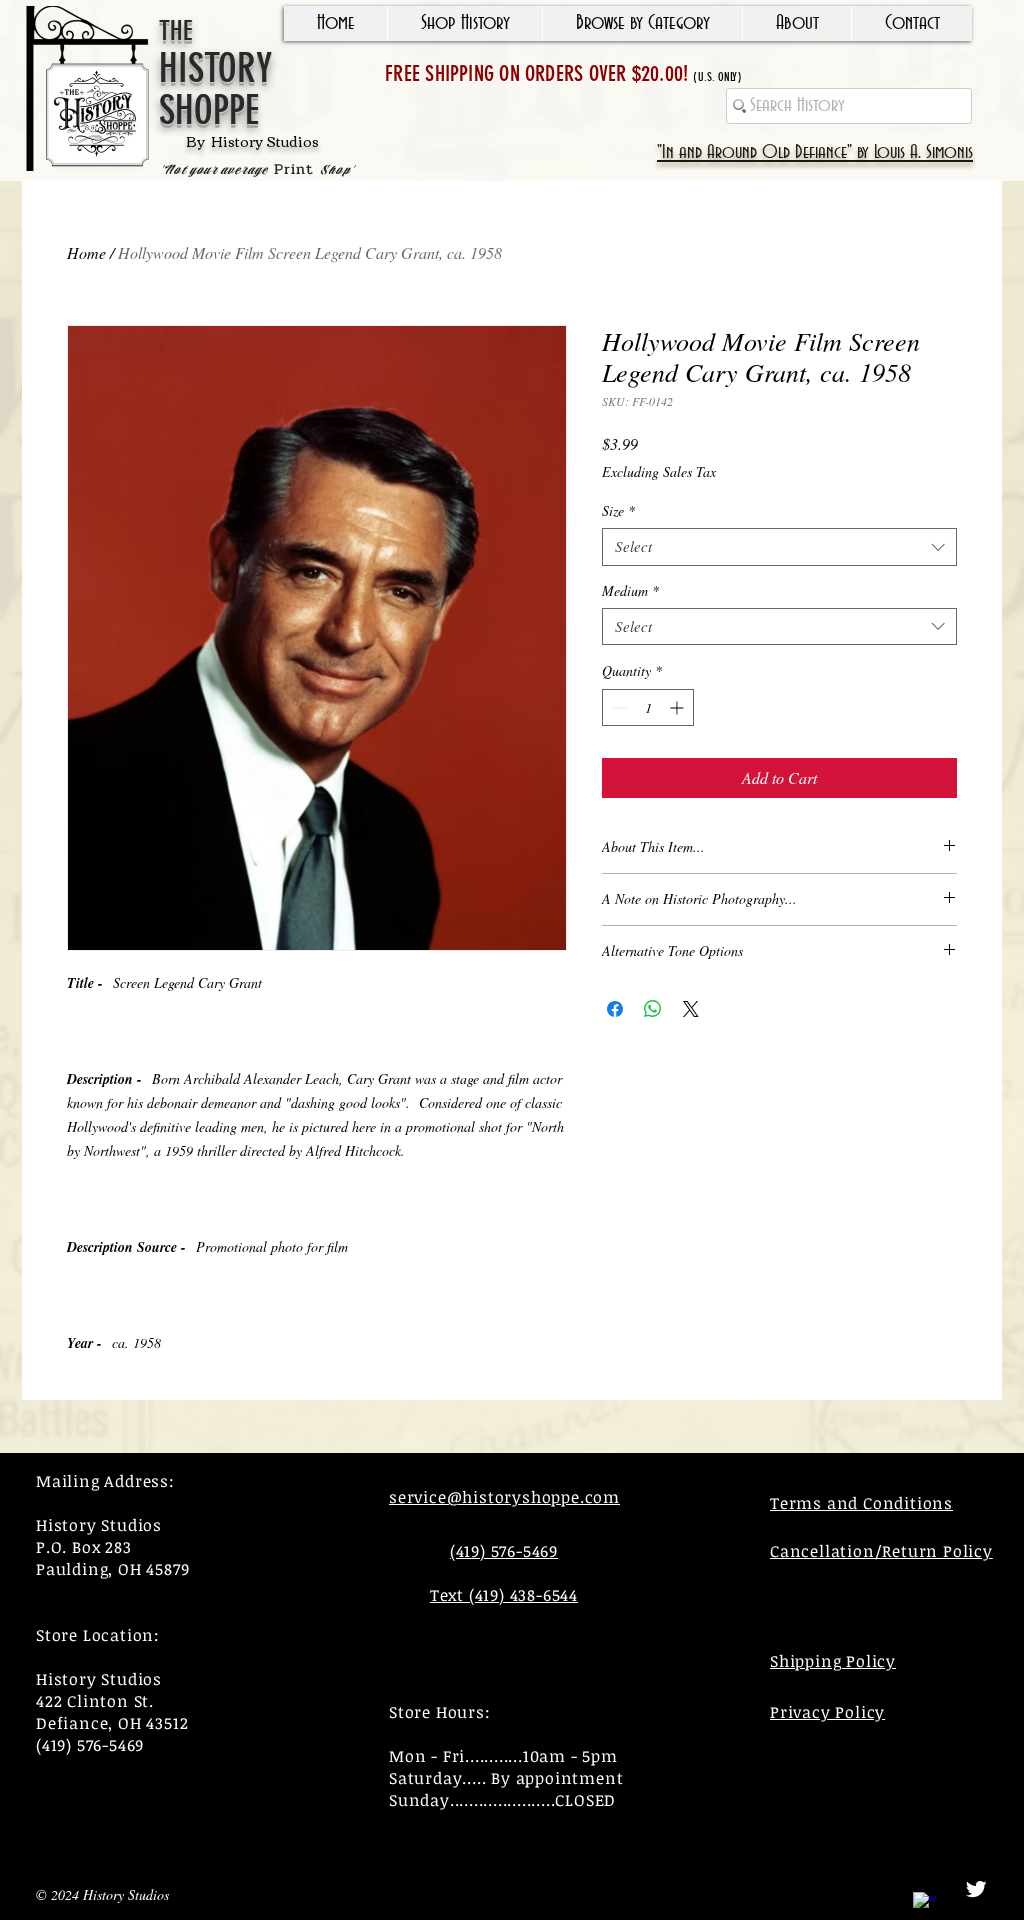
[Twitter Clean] (976, 1889)
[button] (464, 23)
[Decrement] (617, 707)
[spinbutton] (648, 707)
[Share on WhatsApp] (653, 1009)
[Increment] (678, 707)
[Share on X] (691, 1009)
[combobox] (779, 547)
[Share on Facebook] (615, 1009)
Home (86, 252)
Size (618, 511)
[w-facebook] (925, 1904)
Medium (630, 591)
